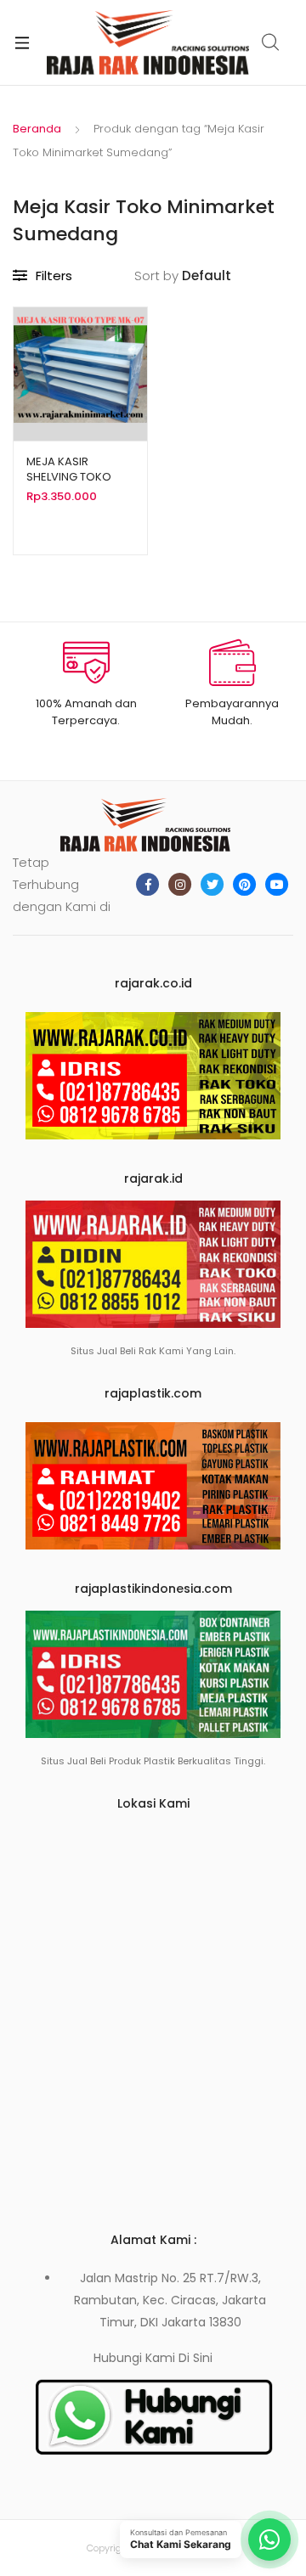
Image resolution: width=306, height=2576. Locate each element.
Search (271, 42)
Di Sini (195, 2358)
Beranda (37, 129)
